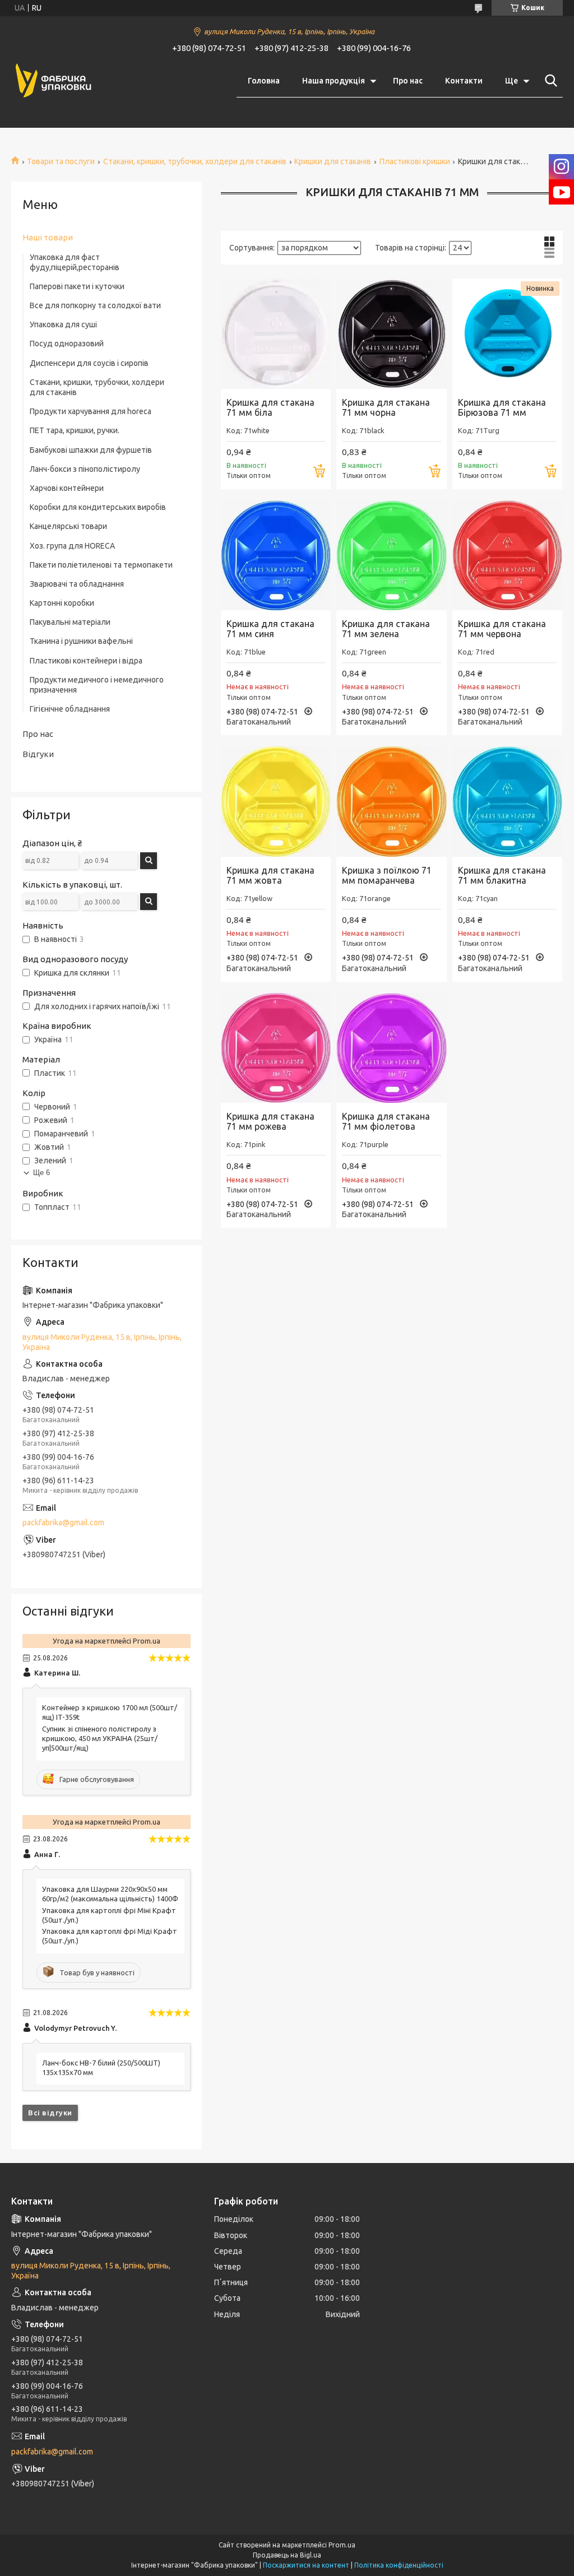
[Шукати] (549, 81)
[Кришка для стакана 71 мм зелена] (391, 555)
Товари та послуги (61, 161)
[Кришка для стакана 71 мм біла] (276, 333)
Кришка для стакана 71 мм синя (270, 629)
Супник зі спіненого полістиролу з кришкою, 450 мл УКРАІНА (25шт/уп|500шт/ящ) (100, 1738)
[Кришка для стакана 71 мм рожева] (276, 1048)
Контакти (464, 81)
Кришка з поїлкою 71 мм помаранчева (387, 875)
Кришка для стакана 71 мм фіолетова (386, 1121)
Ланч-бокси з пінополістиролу (85, 469)
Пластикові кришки (415, 161)
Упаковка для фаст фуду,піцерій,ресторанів (75, 262)
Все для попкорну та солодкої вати (95, 305)
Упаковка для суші (63, 324)
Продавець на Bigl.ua (287, 2555)
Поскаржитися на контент (306, 2565)
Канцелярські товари (68, 526)
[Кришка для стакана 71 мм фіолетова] (391, 1048)
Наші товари (48, 237)
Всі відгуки (50, 2113)
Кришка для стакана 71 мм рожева (270, 1121)
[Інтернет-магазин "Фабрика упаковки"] (53, 81)
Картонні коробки (62, 603)
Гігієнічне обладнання (70, 709)
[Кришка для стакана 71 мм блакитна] (507, 801)
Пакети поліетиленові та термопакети (101, 565)
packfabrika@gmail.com (63, 1523)
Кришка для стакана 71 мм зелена (386, 629)
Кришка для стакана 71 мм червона (502, 629)
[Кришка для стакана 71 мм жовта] (276, 801)
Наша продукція (334, 81)
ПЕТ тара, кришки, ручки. (75, 430)
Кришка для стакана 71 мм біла (270, 407)
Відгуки (38, 754)
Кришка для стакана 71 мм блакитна (502, 875)
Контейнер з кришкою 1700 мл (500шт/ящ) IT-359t (110, 1712)
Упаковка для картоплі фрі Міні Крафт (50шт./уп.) (109, 1915)
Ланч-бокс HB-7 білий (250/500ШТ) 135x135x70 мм (101, 2067)
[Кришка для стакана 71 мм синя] (276, 555)
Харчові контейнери (67, 488)
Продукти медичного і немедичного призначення (97, 685)
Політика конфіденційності (399, 2565)
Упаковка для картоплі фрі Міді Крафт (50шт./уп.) (110, 1936)
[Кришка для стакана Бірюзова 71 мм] (507, 333)
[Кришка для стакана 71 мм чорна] (391, 333)
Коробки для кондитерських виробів (98, 507)
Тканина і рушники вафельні (81, 641)
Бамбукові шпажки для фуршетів (91, 450)
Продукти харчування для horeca (91, 411)
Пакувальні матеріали (70, 622)
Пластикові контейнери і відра (86, 661)
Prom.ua (342, 2545)
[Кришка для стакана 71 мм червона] (507, 555)
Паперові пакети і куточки (77, 286)
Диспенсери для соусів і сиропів (89, 363)
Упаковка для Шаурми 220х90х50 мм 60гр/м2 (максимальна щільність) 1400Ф (110, 1894)
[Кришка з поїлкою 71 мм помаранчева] (391, 801)
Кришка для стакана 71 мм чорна (386, 407)
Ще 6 (41, 1173)
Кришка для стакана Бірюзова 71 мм (502, 407)
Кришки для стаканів (333, 161)
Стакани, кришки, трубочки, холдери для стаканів (195, 161)
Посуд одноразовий (67, 344)
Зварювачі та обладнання (77, 584)
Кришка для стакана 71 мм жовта (270, 875)
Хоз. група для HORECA (72, 546)
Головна (264, 81)
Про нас (408, 81)
